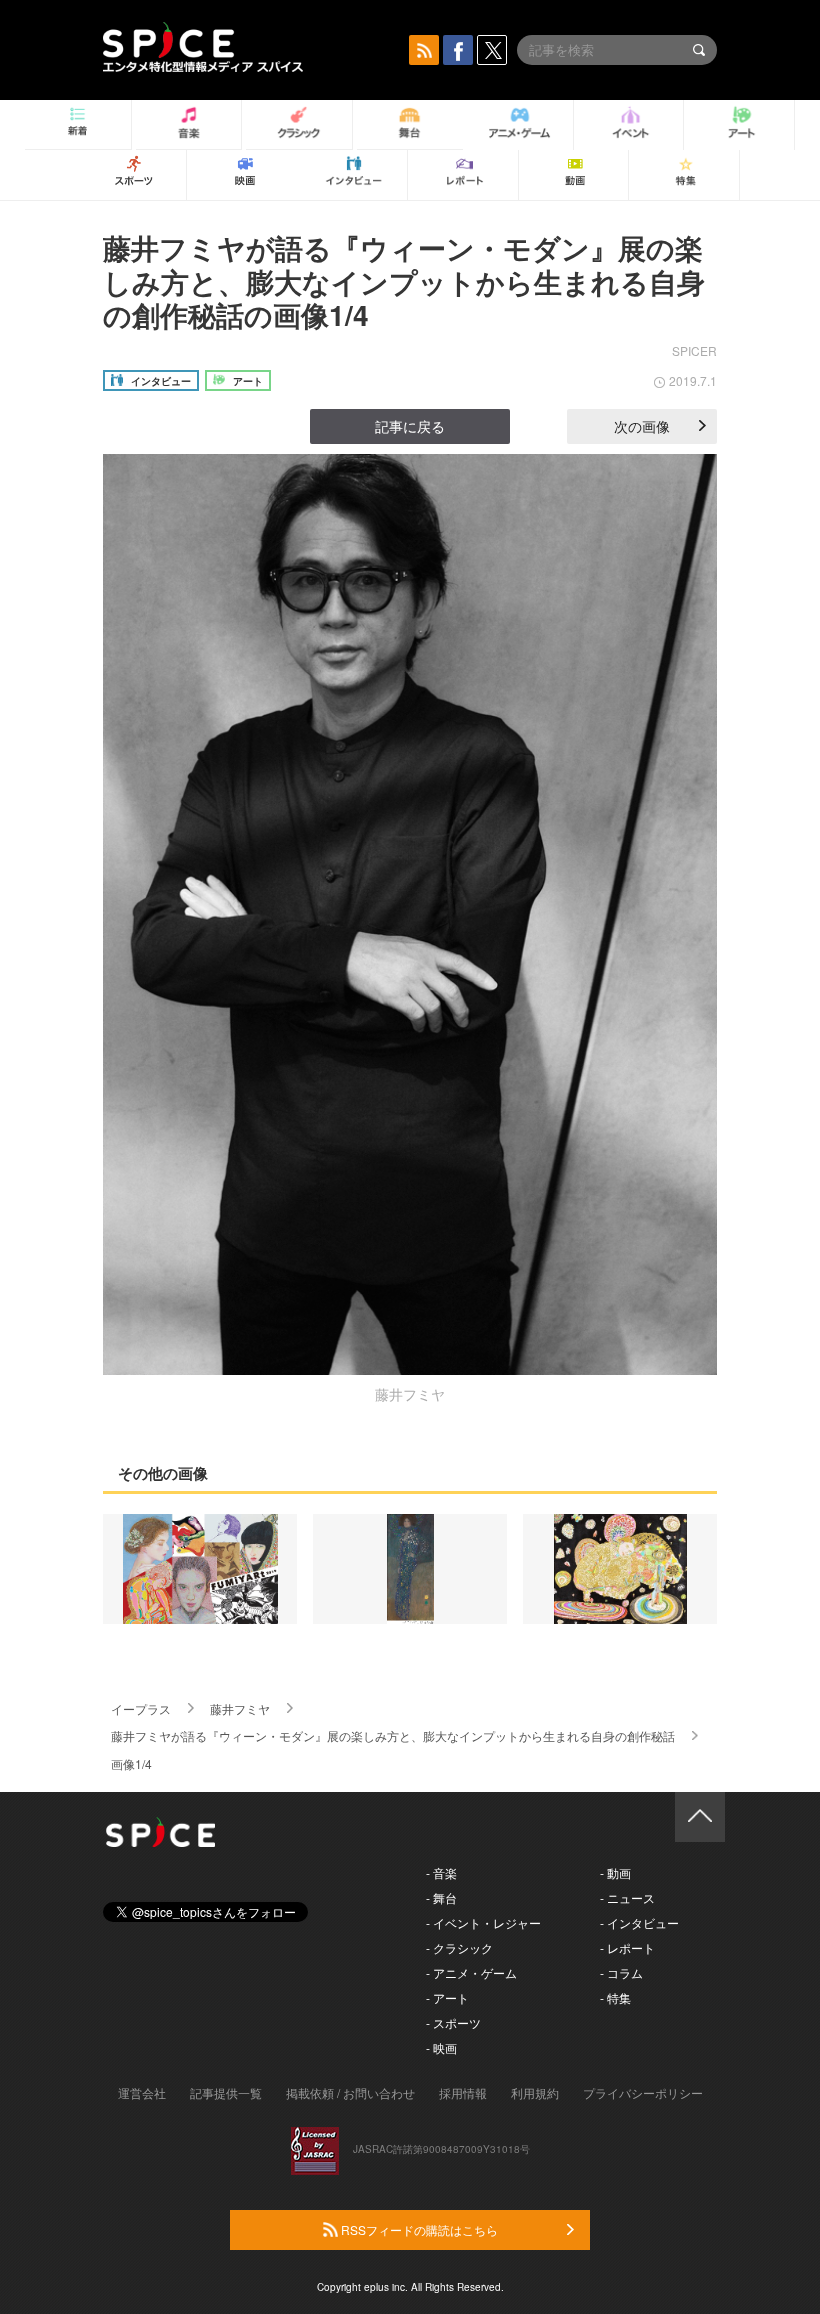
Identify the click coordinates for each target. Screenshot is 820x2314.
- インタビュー (639, 1922)
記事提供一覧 (226, 2092)
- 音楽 (441, 1872)
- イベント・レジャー (483, 1922)
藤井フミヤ (240, 1708)
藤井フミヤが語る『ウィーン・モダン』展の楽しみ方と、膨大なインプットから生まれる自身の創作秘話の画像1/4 (404, 281)
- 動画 (615, 1872)
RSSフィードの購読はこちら (418, 2229)
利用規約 (535, 2092)
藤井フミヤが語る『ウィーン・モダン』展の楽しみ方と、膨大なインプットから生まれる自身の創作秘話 (393, 1735)
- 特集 (615, 1997)
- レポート (627, 1947)
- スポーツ (453, 2022)
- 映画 (441, 2047)
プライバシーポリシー (643, 2092)
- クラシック (459, 1947)
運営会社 (142, 2092)
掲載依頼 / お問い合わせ (350, 2092)
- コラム (621, 1972)
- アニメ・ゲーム (471, 1972)
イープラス (141, 1708)
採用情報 (463, 2092)
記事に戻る (410, 426)
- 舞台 (441, 1897)
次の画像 (642, 426)
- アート (447, 1997)
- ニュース (627, 1897)
